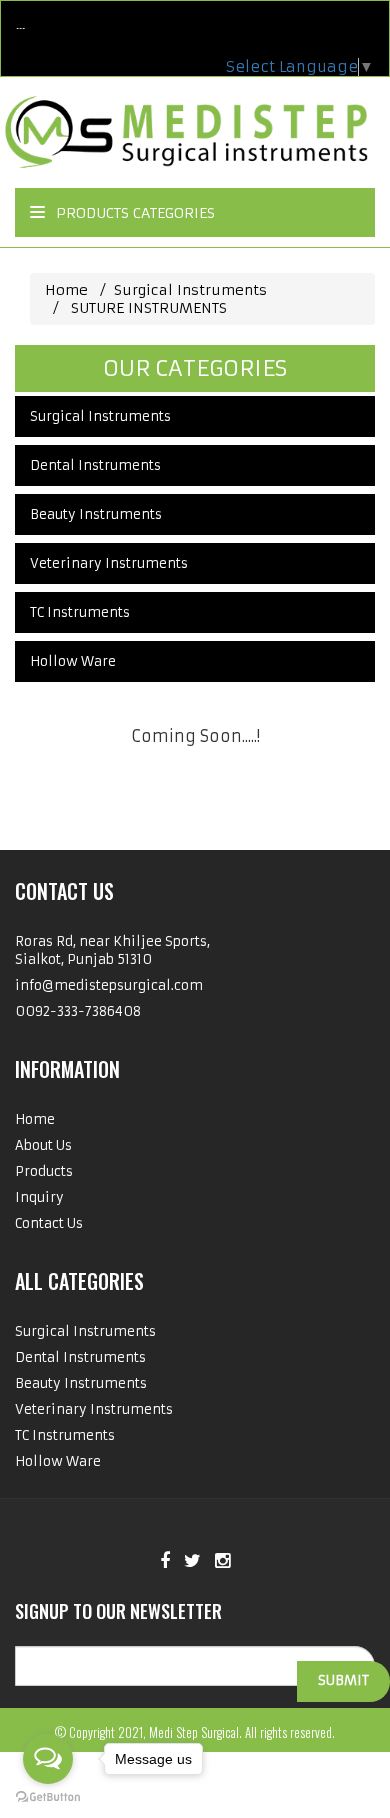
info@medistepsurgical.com (109, 985)
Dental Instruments (95, 465)
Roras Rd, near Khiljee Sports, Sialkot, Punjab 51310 (112, 950)
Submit (343, 1680)
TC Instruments (80, 612)
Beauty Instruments (96, 514)
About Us (43, 1145)
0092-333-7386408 (78, 1011)
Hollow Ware (73, 661)
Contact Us (49, 1223)
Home (66, 290)
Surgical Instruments (195, 290)
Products (44, 1171)
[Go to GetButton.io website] (48, 1797)
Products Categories (133, 213)
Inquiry (39, 1197)
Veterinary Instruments (109, 563)
